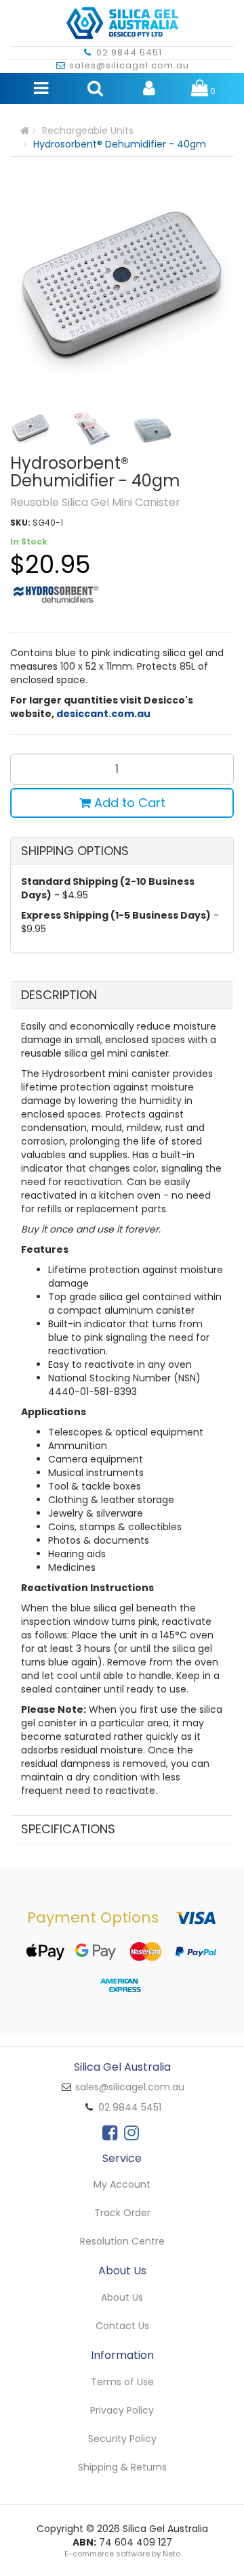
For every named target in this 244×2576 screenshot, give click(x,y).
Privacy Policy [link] (122, 2410)
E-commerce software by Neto (122, 2554)
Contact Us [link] (122, 2326)
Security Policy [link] (122, 2439)
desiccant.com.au (103, 714)
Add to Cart (128, 803)
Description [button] (59, 995)
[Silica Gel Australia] (122, 19)
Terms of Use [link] (122, 2382)
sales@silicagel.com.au (129, 65)
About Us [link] (122, 2297)
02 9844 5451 (129, 52)
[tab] (122, 995)
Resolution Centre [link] (122, 2241)
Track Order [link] (122, 2213)
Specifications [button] (68, 1829)
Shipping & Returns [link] (122, 2467)
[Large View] (30, 428)
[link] (110, 2133)
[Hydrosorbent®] (56, 593)
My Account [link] (122, 2184)
